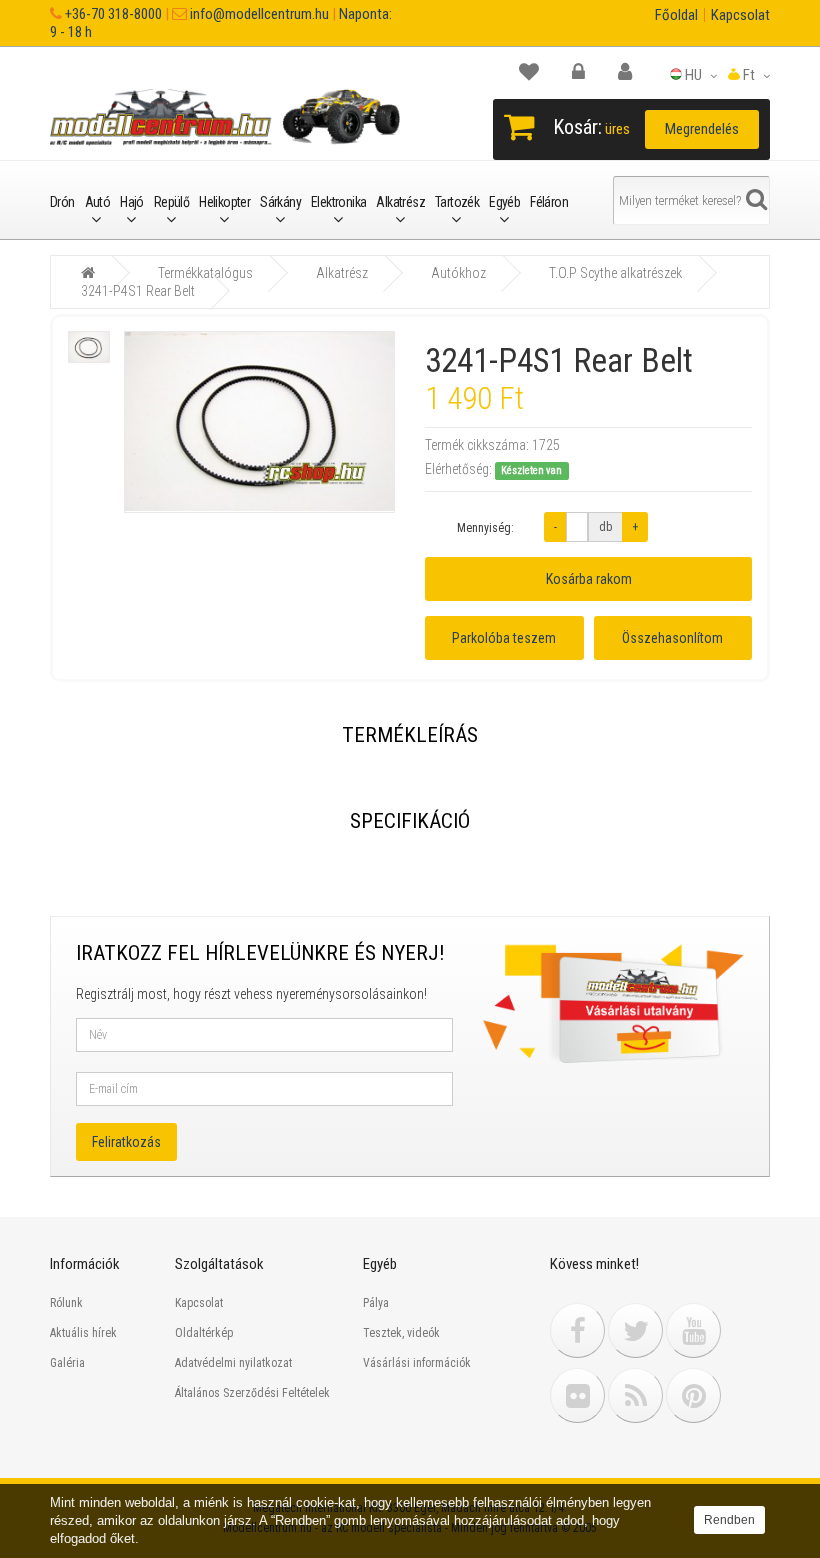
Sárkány (280, 202)
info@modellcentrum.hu (258, 14)
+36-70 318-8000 (112, 14)
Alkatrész (400, 202)
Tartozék (457, 202)
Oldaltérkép (204, 1333)
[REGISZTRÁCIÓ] (635, 72)
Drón (62, 202)
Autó (98, 202)
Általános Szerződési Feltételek (252, 1393)
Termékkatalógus (205, 273)
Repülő (171, 202)
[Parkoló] (539, 72)
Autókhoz (458, 273)
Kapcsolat (740, 15)
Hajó (132, 202)
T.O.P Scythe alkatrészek (615, 273)
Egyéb (504, 202)
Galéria (67, 1363)
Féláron (549, 202)
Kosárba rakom (589, 579)
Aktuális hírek (83, 1333)
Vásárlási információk (417, 1363)
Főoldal (676, 15)
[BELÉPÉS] (588, 72)
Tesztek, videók (401, 1333)
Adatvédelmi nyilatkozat (233, 1363)
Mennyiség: (485, 528)
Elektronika (338, 202)
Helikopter (224, 202)
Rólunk (66, 1303)
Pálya (376, 1303)
